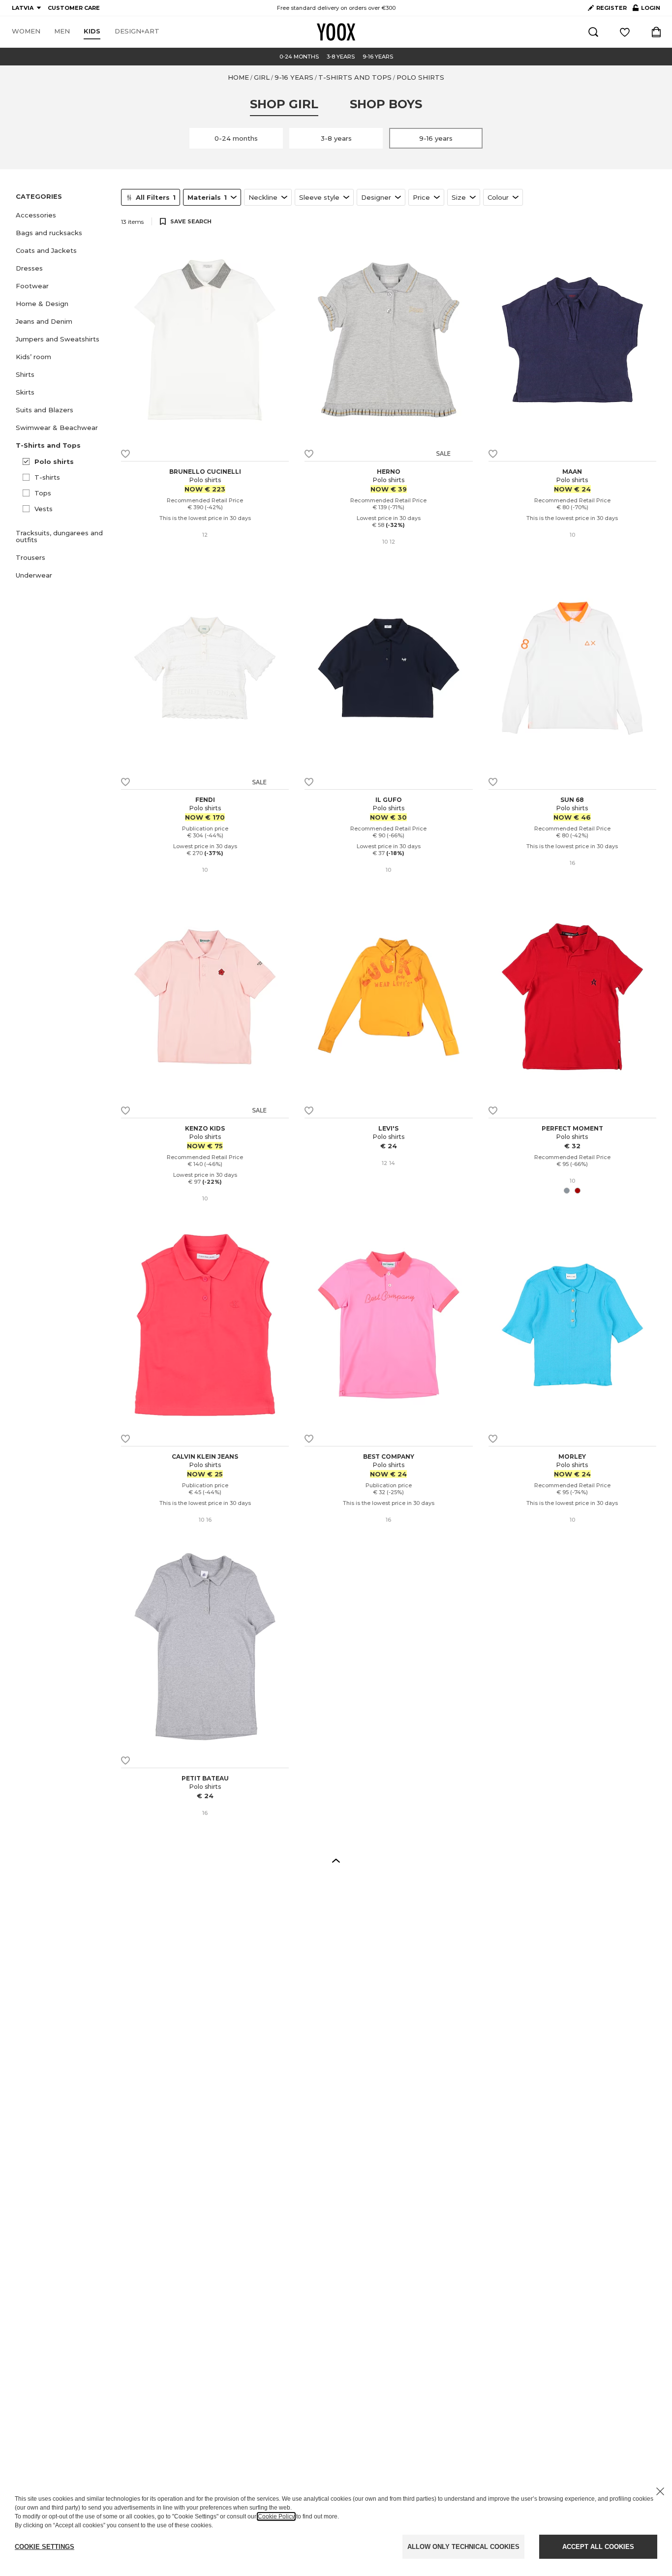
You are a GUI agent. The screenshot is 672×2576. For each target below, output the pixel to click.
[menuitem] (26, 31)
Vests (44, 509)
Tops (43, 493)
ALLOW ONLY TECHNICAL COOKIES (463, 2547)
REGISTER (611, 8)
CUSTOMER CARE (74, 8)
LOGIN (646, 10)
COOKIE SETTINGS (45, 2547)
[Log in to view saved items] (625, 32)
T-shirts (47, 477)
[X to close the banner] (660, 2491)
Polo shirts (54, 461)
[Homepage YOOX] (336, 32)
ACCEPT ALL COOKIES (598, 2547)
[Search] (593, 32)
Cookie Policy (276, 2516)
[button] (62, 215)
